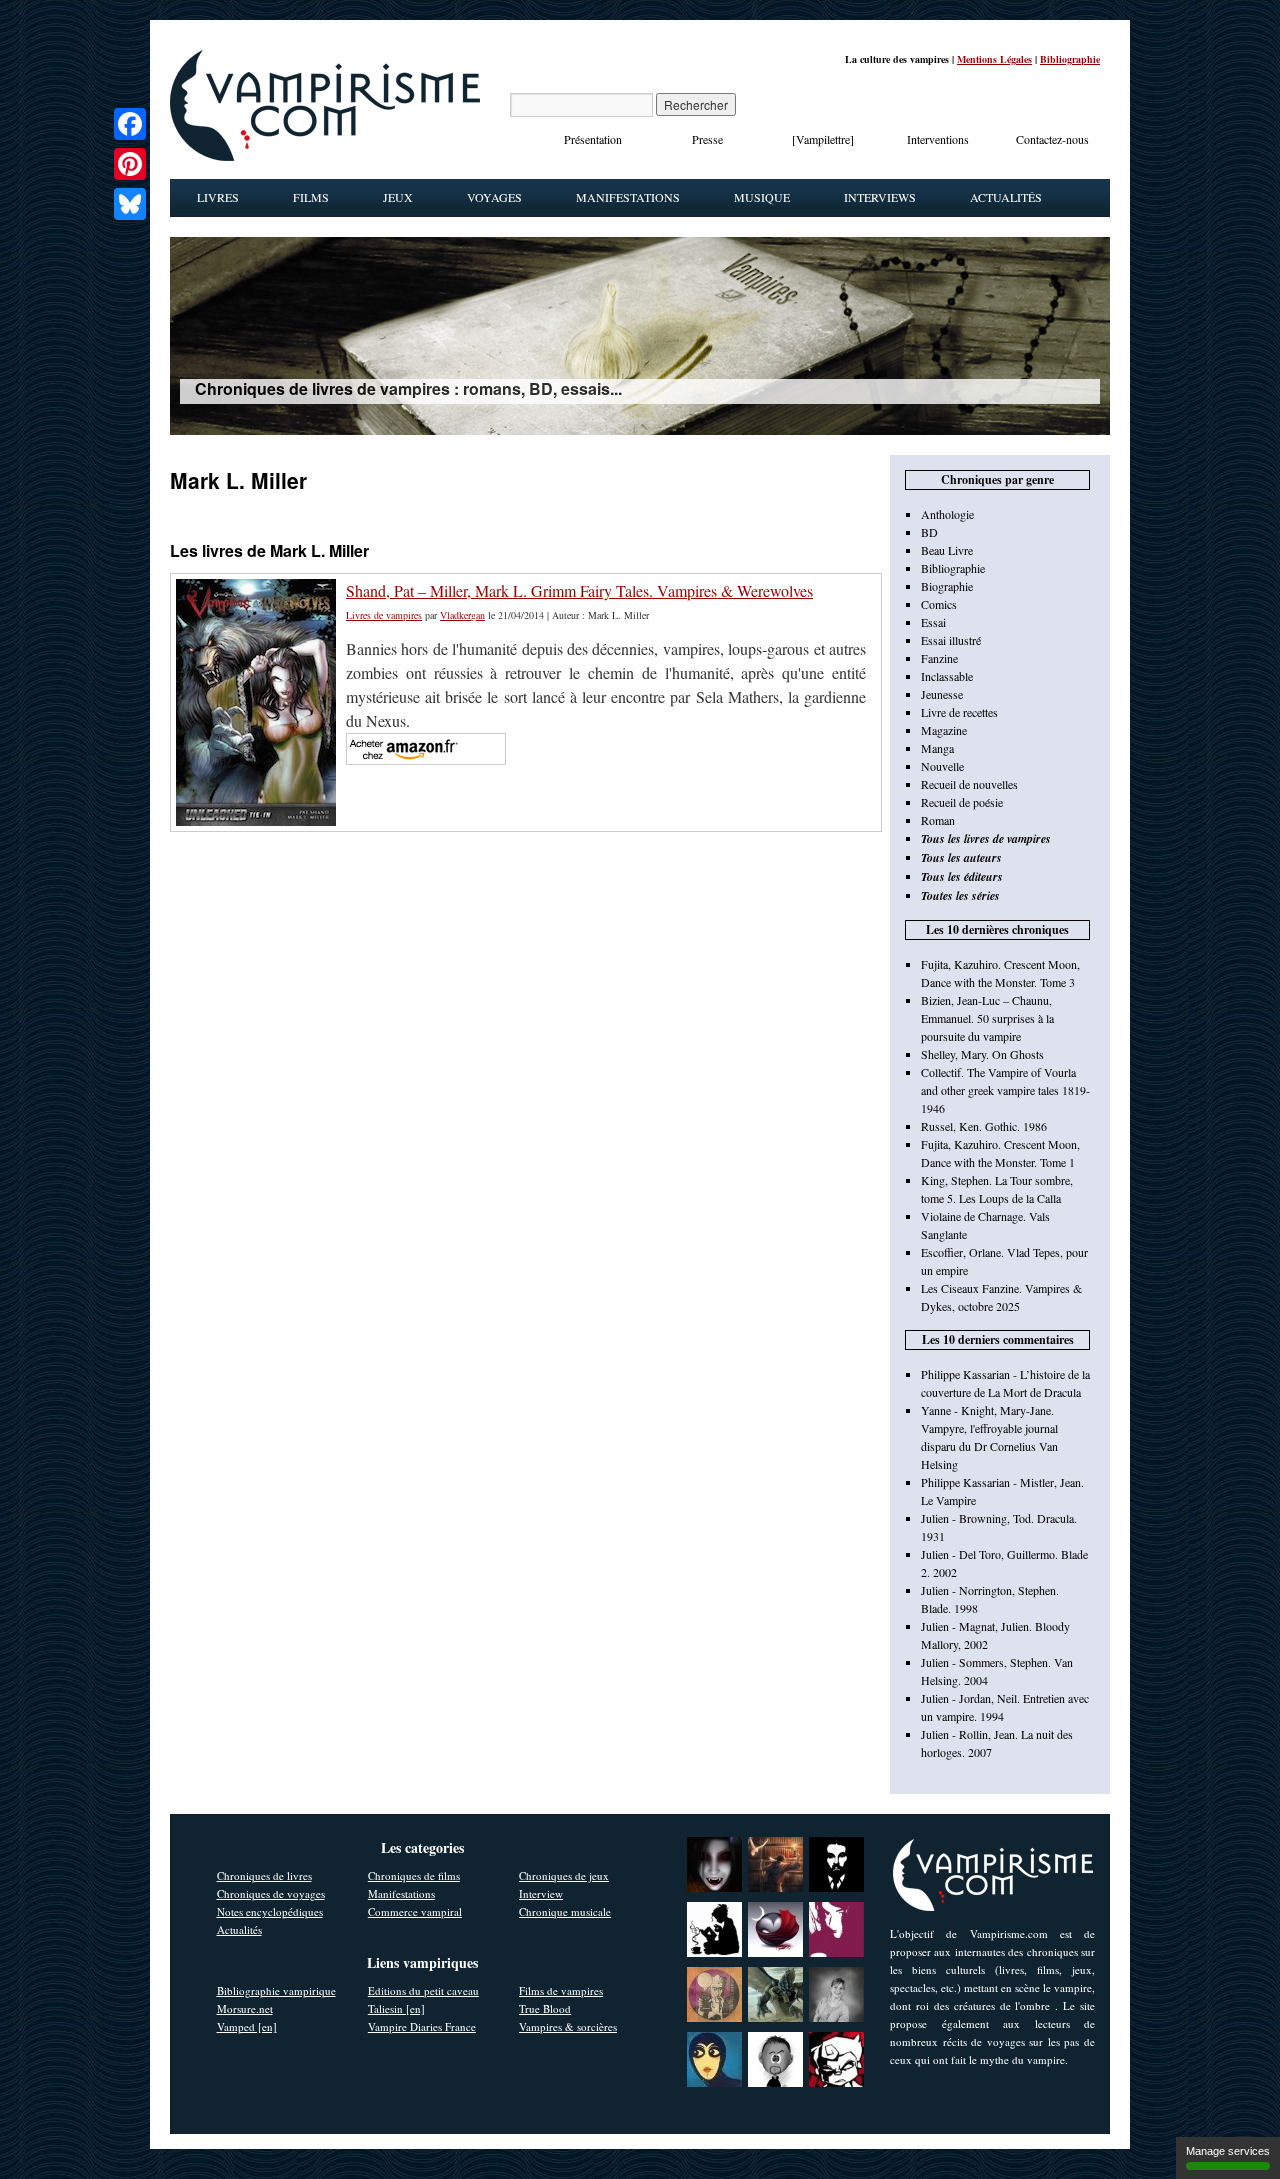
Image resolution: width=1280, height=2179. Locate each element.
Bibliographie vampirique (276, 1990)
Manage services (1228, 2151)
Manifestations (628, 197)
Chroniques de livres (264, 1875)
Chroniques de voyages (271, 1893)
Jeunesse (942, 694)
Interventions (938, 139)
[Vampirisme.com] (325, 156)
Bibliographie (1070, 59)
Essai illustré (951, 640)
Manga (937, 748)
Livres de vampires (384, 615)
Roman (938, 820)
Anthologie (947, 514)
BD (929, 532)
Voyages (494, 197)
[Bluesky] (130, 204)
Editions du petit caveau (423, 1990)
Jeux (398, 197)
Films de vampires (561, 1990)
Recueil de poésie (962, 802)
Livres (218, 197)
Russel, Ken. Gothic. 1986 (984, 1126)
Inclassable (947, 676)
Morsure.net (245, 2008)
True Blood (545, 2008)
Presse (707, 139)
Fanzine (939, 658)
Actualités (1006, 197)
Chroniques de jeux (564, 1875)
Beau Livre (947, 550)
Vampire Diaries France (422, 2026)
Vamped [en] (247, 2026)
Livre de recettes (959, 712)
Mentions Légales (994, 59)
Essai (933, 622)
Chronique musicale (565, 1911)
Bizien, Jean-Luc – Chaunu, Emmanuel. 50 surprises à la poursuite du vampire (987, 1018)
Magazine (944, 730)
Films (311, 197)
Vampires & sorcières (568, 2026)
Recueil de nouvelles (969, 784)
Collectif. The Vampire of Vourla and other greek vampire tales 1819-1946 (1005, 1090)
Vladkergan (462, 615)
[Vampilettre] (823, 139)
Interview (541, 1893)
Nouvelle (942, 766)
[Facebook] (130, 124)
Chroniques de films (414, 1875)
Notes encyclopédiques (270, 1911)
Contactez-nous (1052, 139)
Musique (762, 197)
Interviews (880, 197)
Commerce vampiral (415, 1911)
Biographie (947, 586)
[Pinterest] (130, 164)
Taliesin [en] (396, 2008)
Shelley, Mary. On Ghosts (982, 1054)
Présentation (593, 139)
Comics (939, 604)
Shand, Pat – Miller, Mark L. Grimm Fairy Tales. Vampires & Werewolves (579, 590)
